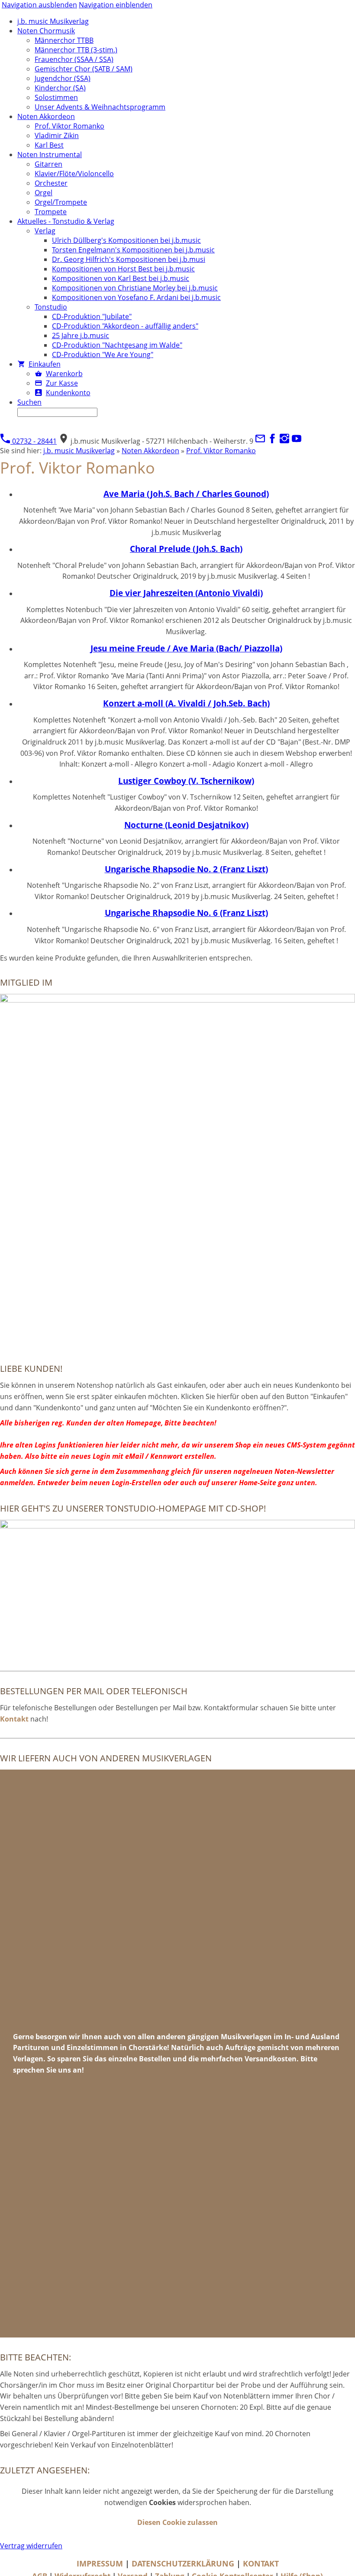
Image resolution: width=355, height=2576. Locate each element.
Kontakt (14, 1719)
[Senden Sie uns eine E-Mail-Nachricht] (260, 441)
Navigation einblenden (116, 5)
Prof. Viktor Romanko (221, 451)
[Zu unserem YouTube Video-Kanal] (297, 441)
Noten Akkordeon (150, 451)
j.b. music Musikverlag (79, 451)
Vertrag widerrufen (31, 2546)
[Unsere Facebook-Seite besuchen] (272, 441)
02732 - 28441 (34, 441)
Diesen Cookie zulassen (177, 2522)
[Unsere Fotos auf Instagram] (284, 441)
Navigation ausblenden (39, 5)
